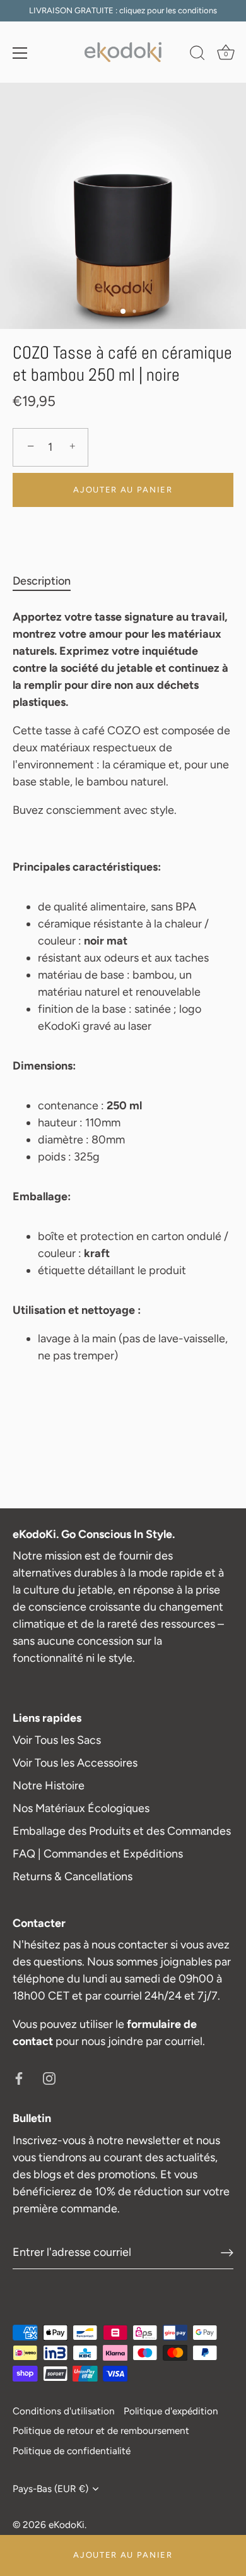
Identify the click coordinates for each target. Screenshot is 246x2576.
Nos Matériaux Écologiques (81, 1808)
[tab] (48, 581)
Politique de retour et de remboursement (101, 2430)
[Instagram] (49, 2077)
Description (42, 581)
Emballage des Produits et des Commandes (122, 1831)
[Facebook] (19, 2077)
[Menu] (20, 53)
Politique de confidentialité (72, 2451)
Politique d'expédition (171, 2411)
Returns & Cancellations (73, 1876)
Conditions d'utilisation (64, 2411)
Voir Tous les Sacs (57, 1740)
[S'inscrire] (227, 2253)
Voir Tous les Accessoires (75, 1763)
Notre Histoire (49, 1786)
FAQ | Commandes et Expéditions (98, 1854)
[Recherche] (197, 55)
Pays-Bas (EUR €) (50, 2489)
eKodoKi (67, 2525)
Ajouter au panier (123, 2555)
